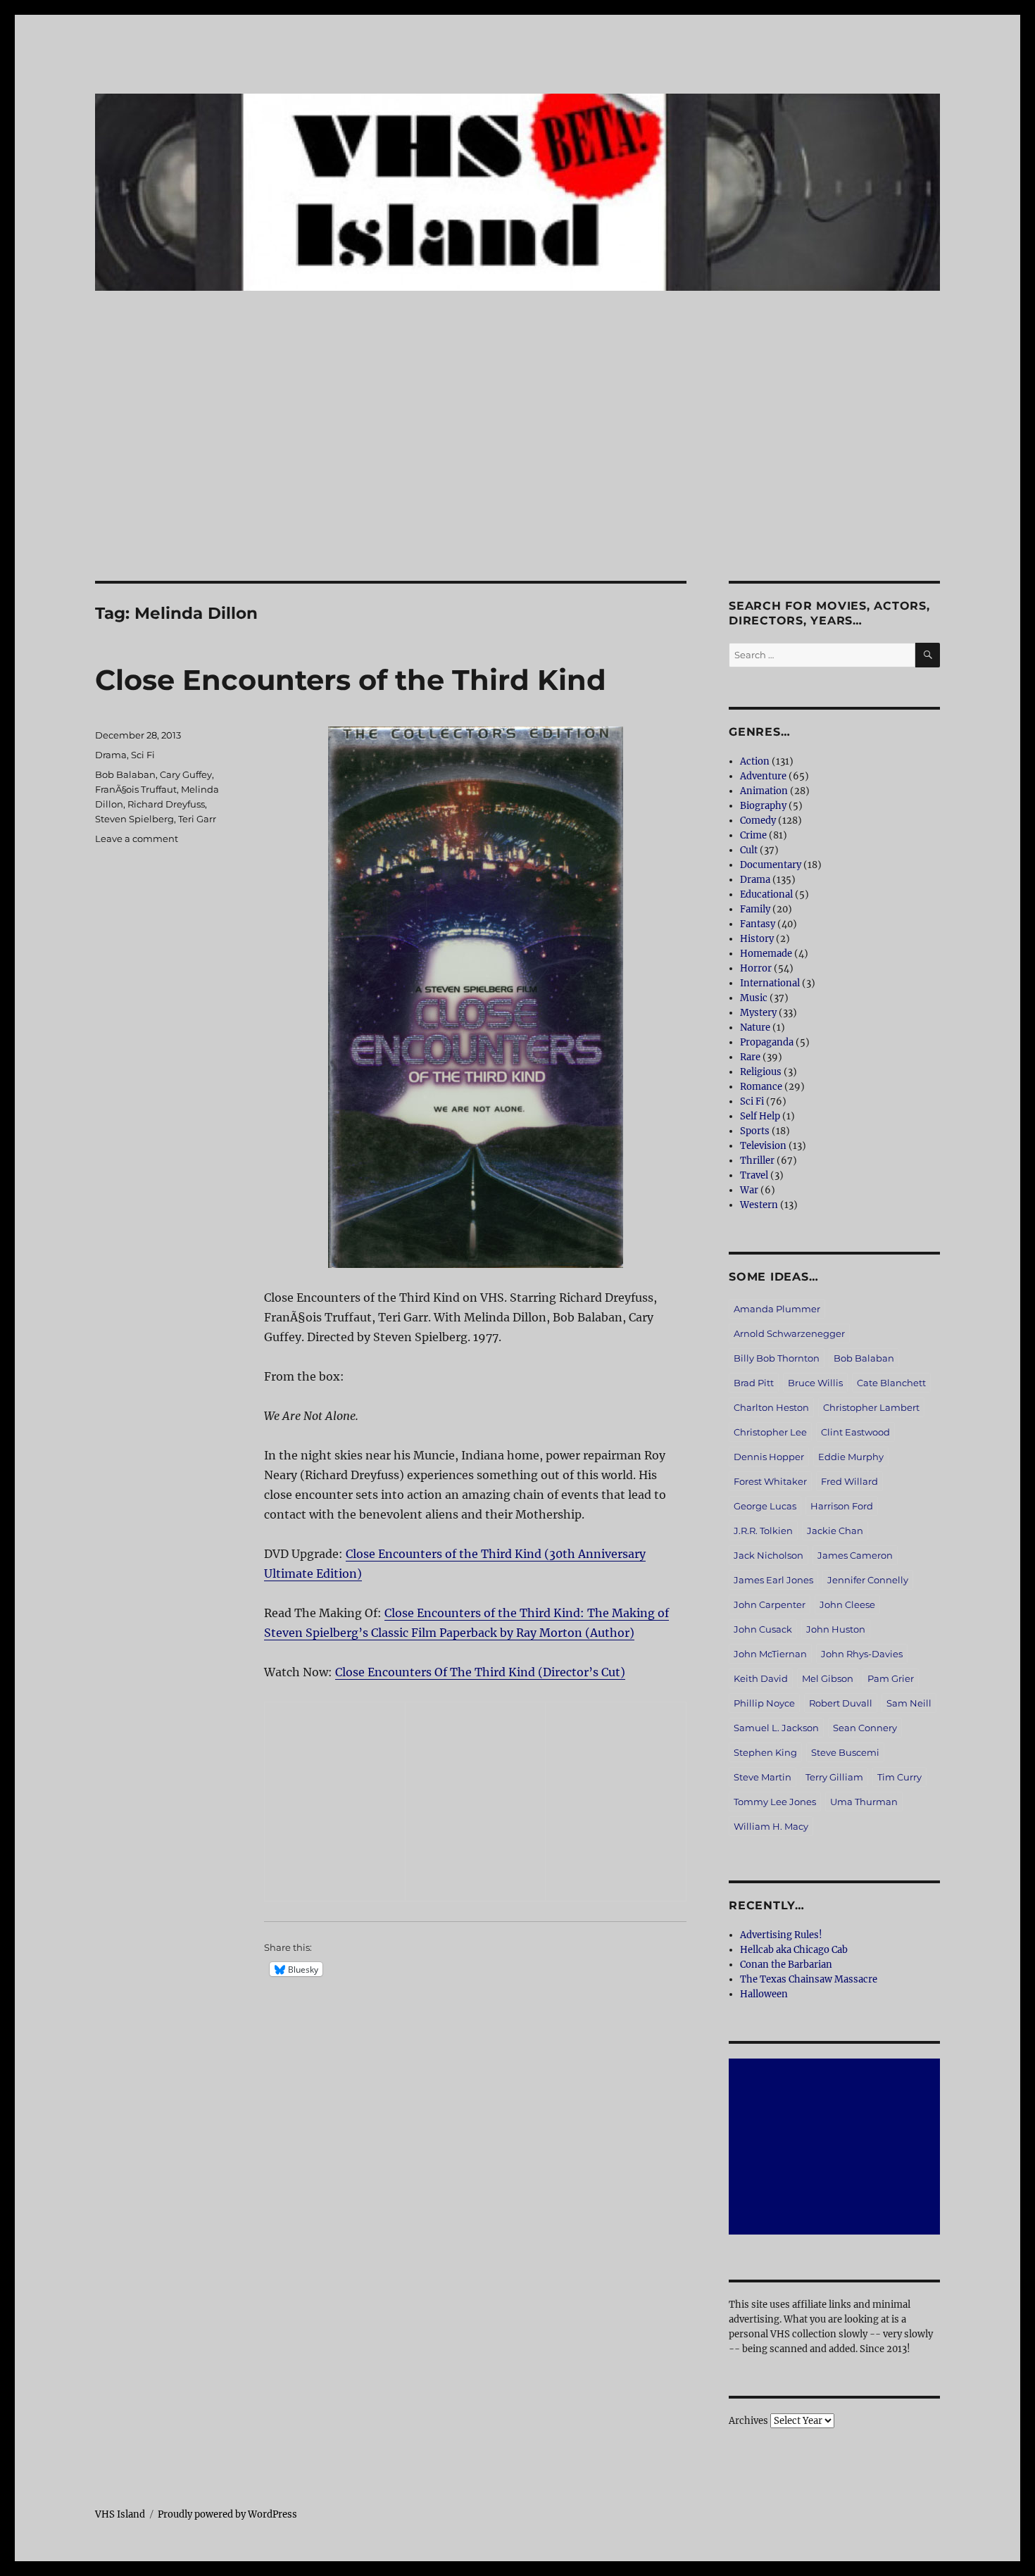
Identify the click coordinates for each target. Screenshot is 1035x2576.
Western (759, 1205)
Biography (763, 806)
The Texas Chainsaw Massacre (809, 1979)
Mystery (758, 1013)
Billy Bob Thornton (777, 1358)
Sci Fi (143, 755)
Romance (761, 1087)
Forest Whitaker (770, 1481)
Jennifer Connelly (868, 1580)
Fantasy (758, 924)
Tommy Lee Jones (775, 1802)
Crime (753, 835)
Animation (764, 791)
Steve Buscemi (845, 1752)
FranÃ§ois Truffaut (136, 789)
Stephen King (765, 1752)
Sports (755, 1131)
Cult (749, 850)
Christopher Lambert (871, 1407)
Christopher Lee (770, 1432)
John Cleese (847, 1604)
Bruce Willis (815, 1383)
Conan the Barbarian (786, 1965)
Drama (111, 755)
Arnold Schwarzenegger (789, 1333)
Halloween (764, 1994)
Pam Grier (891, 1678)
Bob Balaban (125, 774)
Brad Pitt (754, 1383)
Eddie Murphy (851, 1457)
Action (755, 761)
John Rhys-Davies (862, 1654)
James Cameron (855, 1555)
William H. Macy (771, 1826)
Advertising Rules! (781, 1935)
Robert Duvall (841, 1703)
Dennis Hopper (769, 1457)
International (770, 983)
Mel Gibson (828, 1678)
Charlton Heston (771, 1407)
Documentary (771, 865)
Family (755, 909)
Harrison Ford (842, 1506)
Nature (755, 1028)
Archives (748, 2421)
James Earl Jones (773, 1580)
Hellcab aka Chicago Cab (794, 1950)
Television (763, 1146)
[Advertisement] (517, 477)
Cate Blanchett (891, 1383)
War (749, 1190)
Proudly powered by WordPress (227, 2514)
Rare (750, 1057)
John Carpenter (770, 1604)
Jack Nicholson (769, 1555)
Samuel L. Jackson (776, 1728)
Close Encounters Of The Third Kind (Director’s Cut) (480, 1672)
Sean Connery (865, 1728)
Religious (761, 1072)
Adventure (763, 776)
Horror (756, 968)
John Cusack (763, 1629)
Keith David (761, 1678)
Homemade (766, 954)
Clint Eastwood (855, 1432)
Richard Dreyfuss (166, 804)
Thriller (757, 1161)
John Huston (836, 1629)
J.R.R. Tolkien (763, 1531)
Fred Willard (849, 1481)
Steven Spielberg (134, 819)
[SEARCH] (928, 655)
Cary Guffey (186, 774)
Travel (754, 1175)
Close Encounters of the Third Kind (351, 680)
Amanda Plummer (777, 1309)
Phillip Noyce (764, 1703)
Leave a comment (137, 838)
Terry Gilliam (834, 1777)
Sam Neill (909, 1703)
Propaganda (767, 1042)
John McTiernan (770, 1654)
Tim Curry (899, 1777)
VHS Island (120, 2514)
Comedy (758, 821)
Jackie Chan (835, 1531)
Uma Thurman (864, 1802)
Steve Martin (763, 1777)
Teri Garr (197, 819)
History (757, 939)
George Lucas (765, 1506)
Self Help (760, 1116)
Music (754, 998)
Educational (766, 894)
